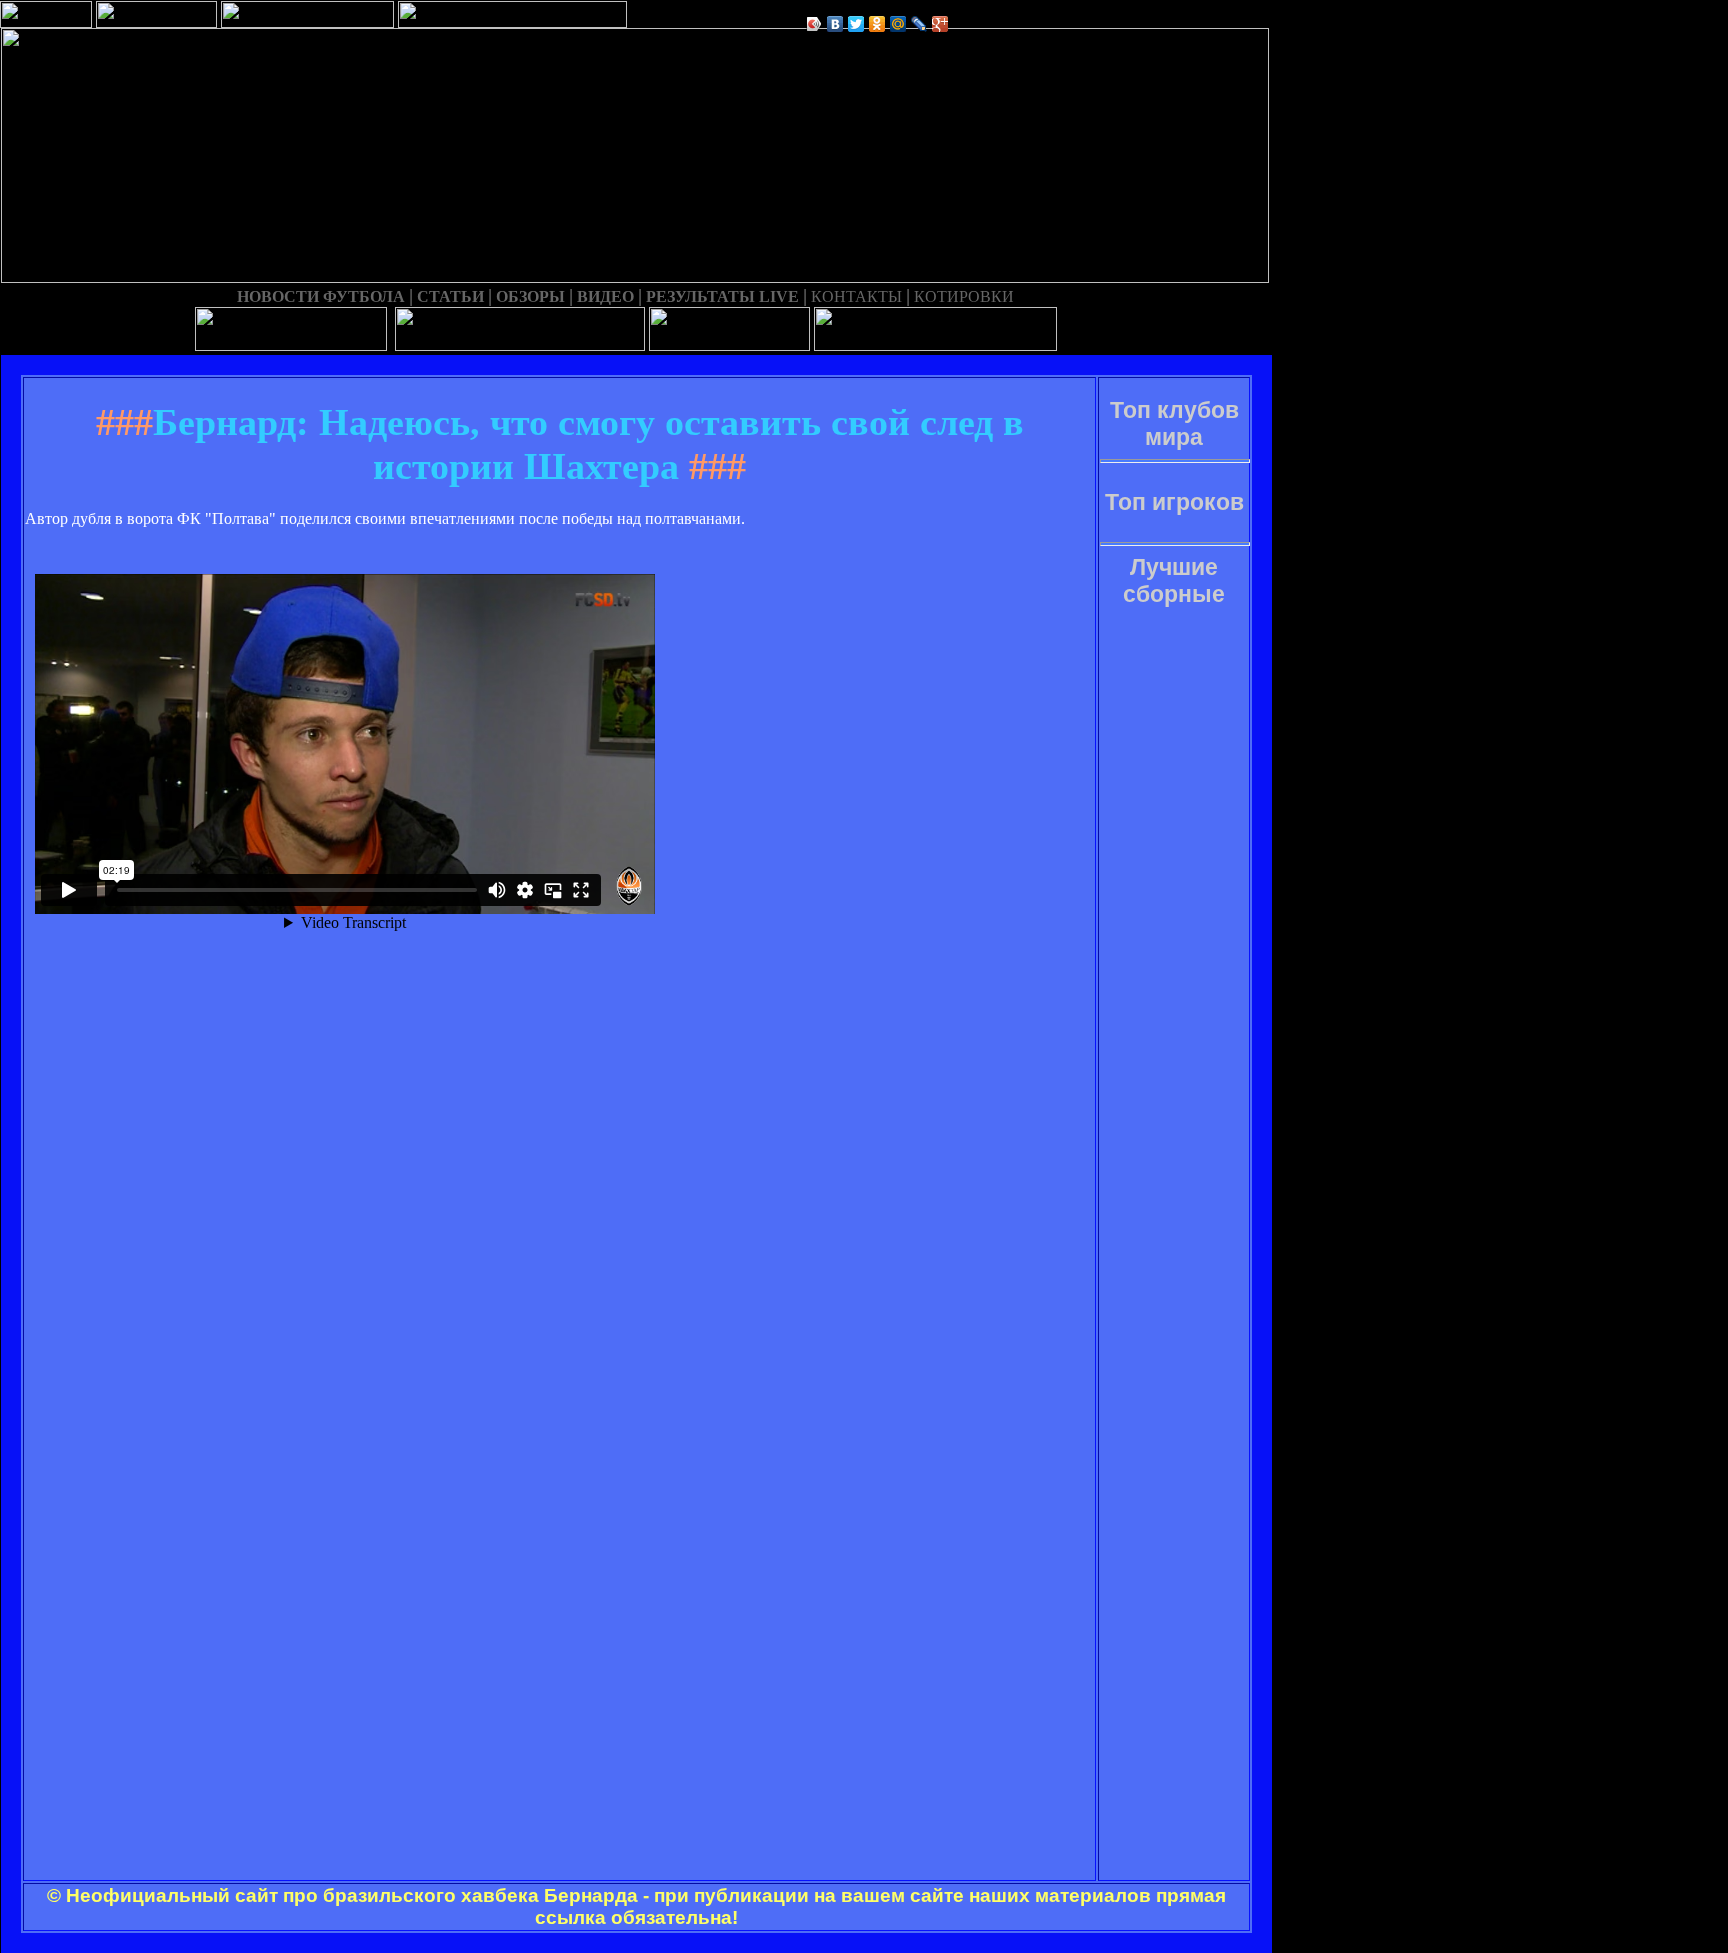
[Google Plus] (940, 24)
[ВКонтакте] (835, 24)
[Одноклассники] (877, 24)
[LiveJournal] (919, 24)
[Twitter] (856, 24)
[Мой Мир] (898, 24)
